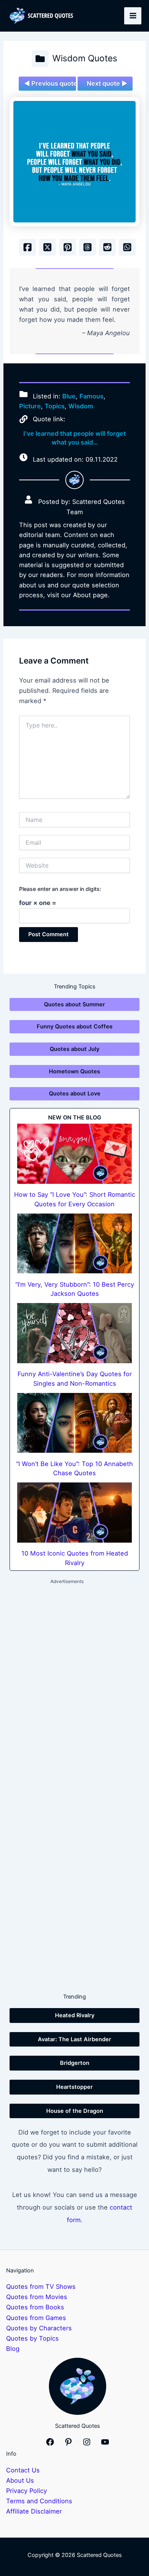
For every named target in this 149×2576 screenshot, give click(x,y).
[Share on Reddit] (107, 247)
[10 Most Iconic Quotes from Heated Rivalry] (74, 1513)
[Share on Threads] (87, 247)
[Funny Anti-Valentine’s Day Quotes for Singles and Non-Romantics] (74, 1333)
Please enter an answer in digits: (60, 889)
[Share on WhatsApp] (127, 247)
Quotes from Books (35, 2307)
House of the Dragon (75, 2111)
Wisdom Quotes (85, 58)
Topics (55, 406)
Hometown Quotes (74, 1071)
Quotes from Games (36, 2318)
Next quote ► (107, 83)
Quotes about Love (75, 1094)
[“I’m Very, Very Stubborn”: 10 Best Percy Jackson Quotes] (74, 1244)
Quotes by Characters (39, 2328)
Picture (30, 406)
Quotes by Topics (32, 2338)
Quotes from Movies (37, 2297)
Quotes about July (74, 1049)
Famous (92, 396)
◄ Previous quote (50, 83)
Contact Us (23, 2470)
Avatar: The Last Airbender (74, 2039)
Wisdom (81, 406)
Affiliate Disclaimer (34, 2511)
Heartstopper (74, 2087)
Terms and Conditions (39, 2501)
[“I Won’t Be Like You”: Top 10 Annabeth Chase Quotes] (74, 1423)
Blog (13, 2349)
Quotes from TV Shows (41, 2287)
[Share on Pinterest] (68, 247)
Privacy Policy (27, 2491)
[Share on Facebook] (28, 247)
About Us (20, 2480)
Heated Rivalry (75, 2015)
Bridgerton (75, 2063)
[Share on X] (47, 247)
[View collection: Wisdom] (40, 59)
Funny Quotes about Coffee (75, 1027)
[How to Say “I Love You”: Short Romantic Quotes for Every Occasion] (74, 1154)
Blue (69, 396)
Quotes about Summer (74, 1004)
